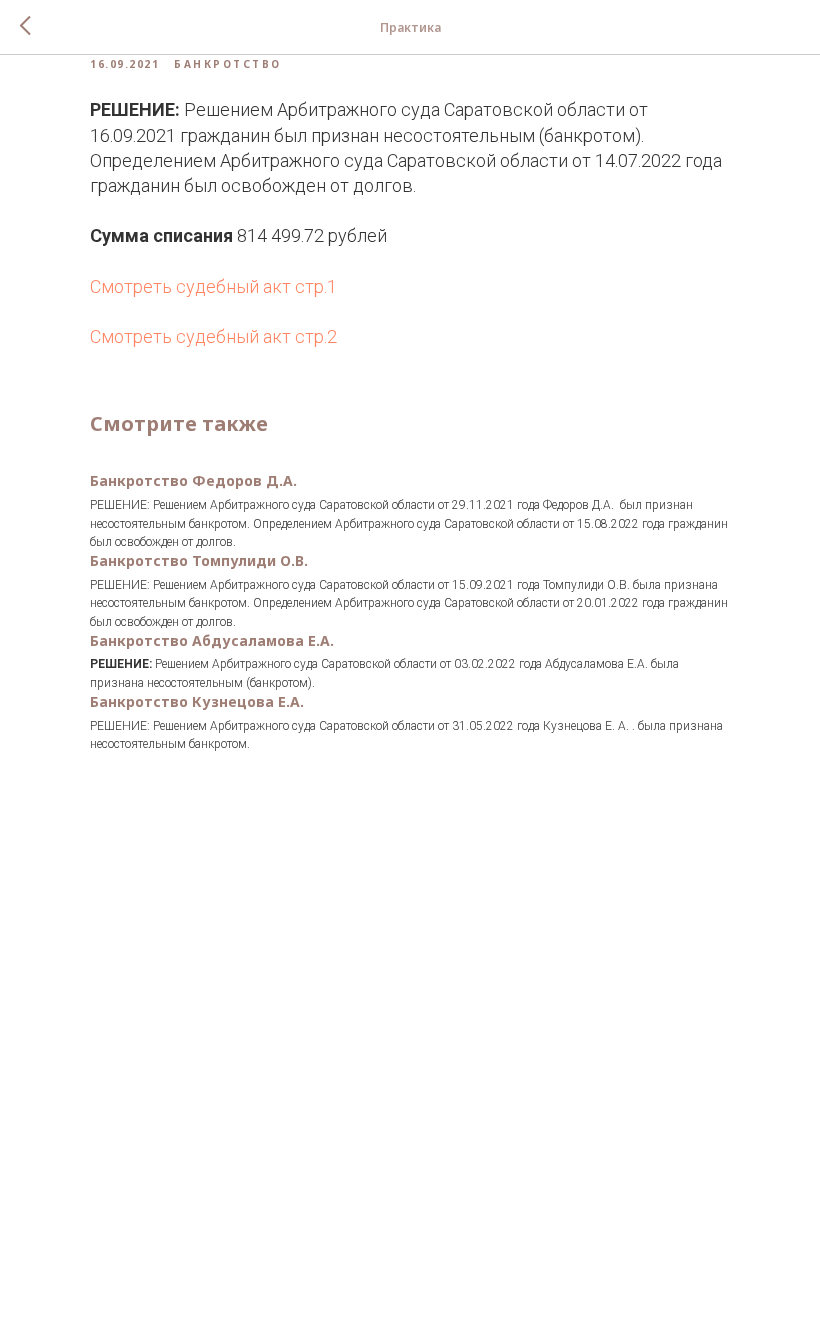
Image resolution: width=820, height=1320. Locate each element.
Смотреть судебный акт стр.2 (213, 336)
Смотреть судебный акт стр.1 (213, 286)
